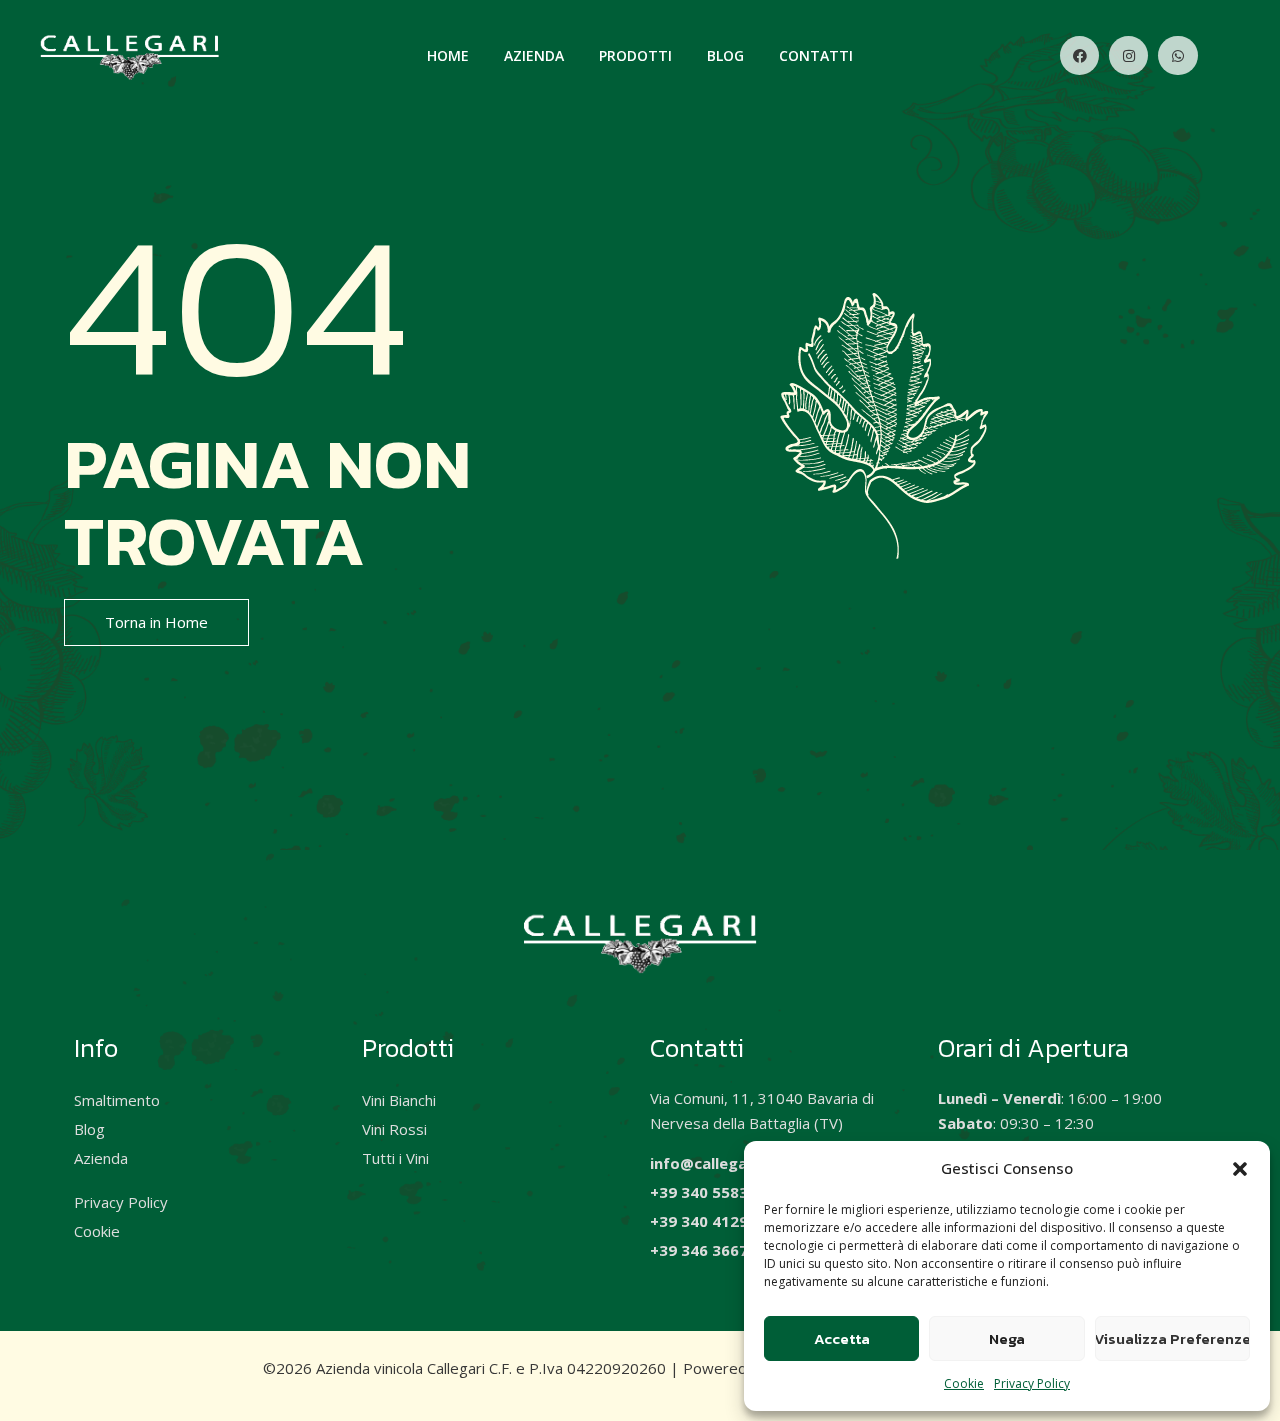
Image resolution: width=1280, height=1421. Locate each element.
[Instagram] (1128, 55)
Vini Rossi (394, 1129)
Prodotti (635, 55)
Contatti (816, 55)
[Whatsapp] (1177, 55)
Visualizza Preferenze (1172, 1338)
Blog (725, 55)
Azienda (534, 55)
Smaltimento (117, 1100)
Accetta (842, 1338)
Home (448, 55)
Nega (1007, 1338)
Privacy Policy (1032, 1383)
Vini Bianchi (399, 1100)
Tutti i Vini (395, 1158)
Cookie (964, 1383)
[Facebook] (1079, 55)
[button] (1240, 1169)
